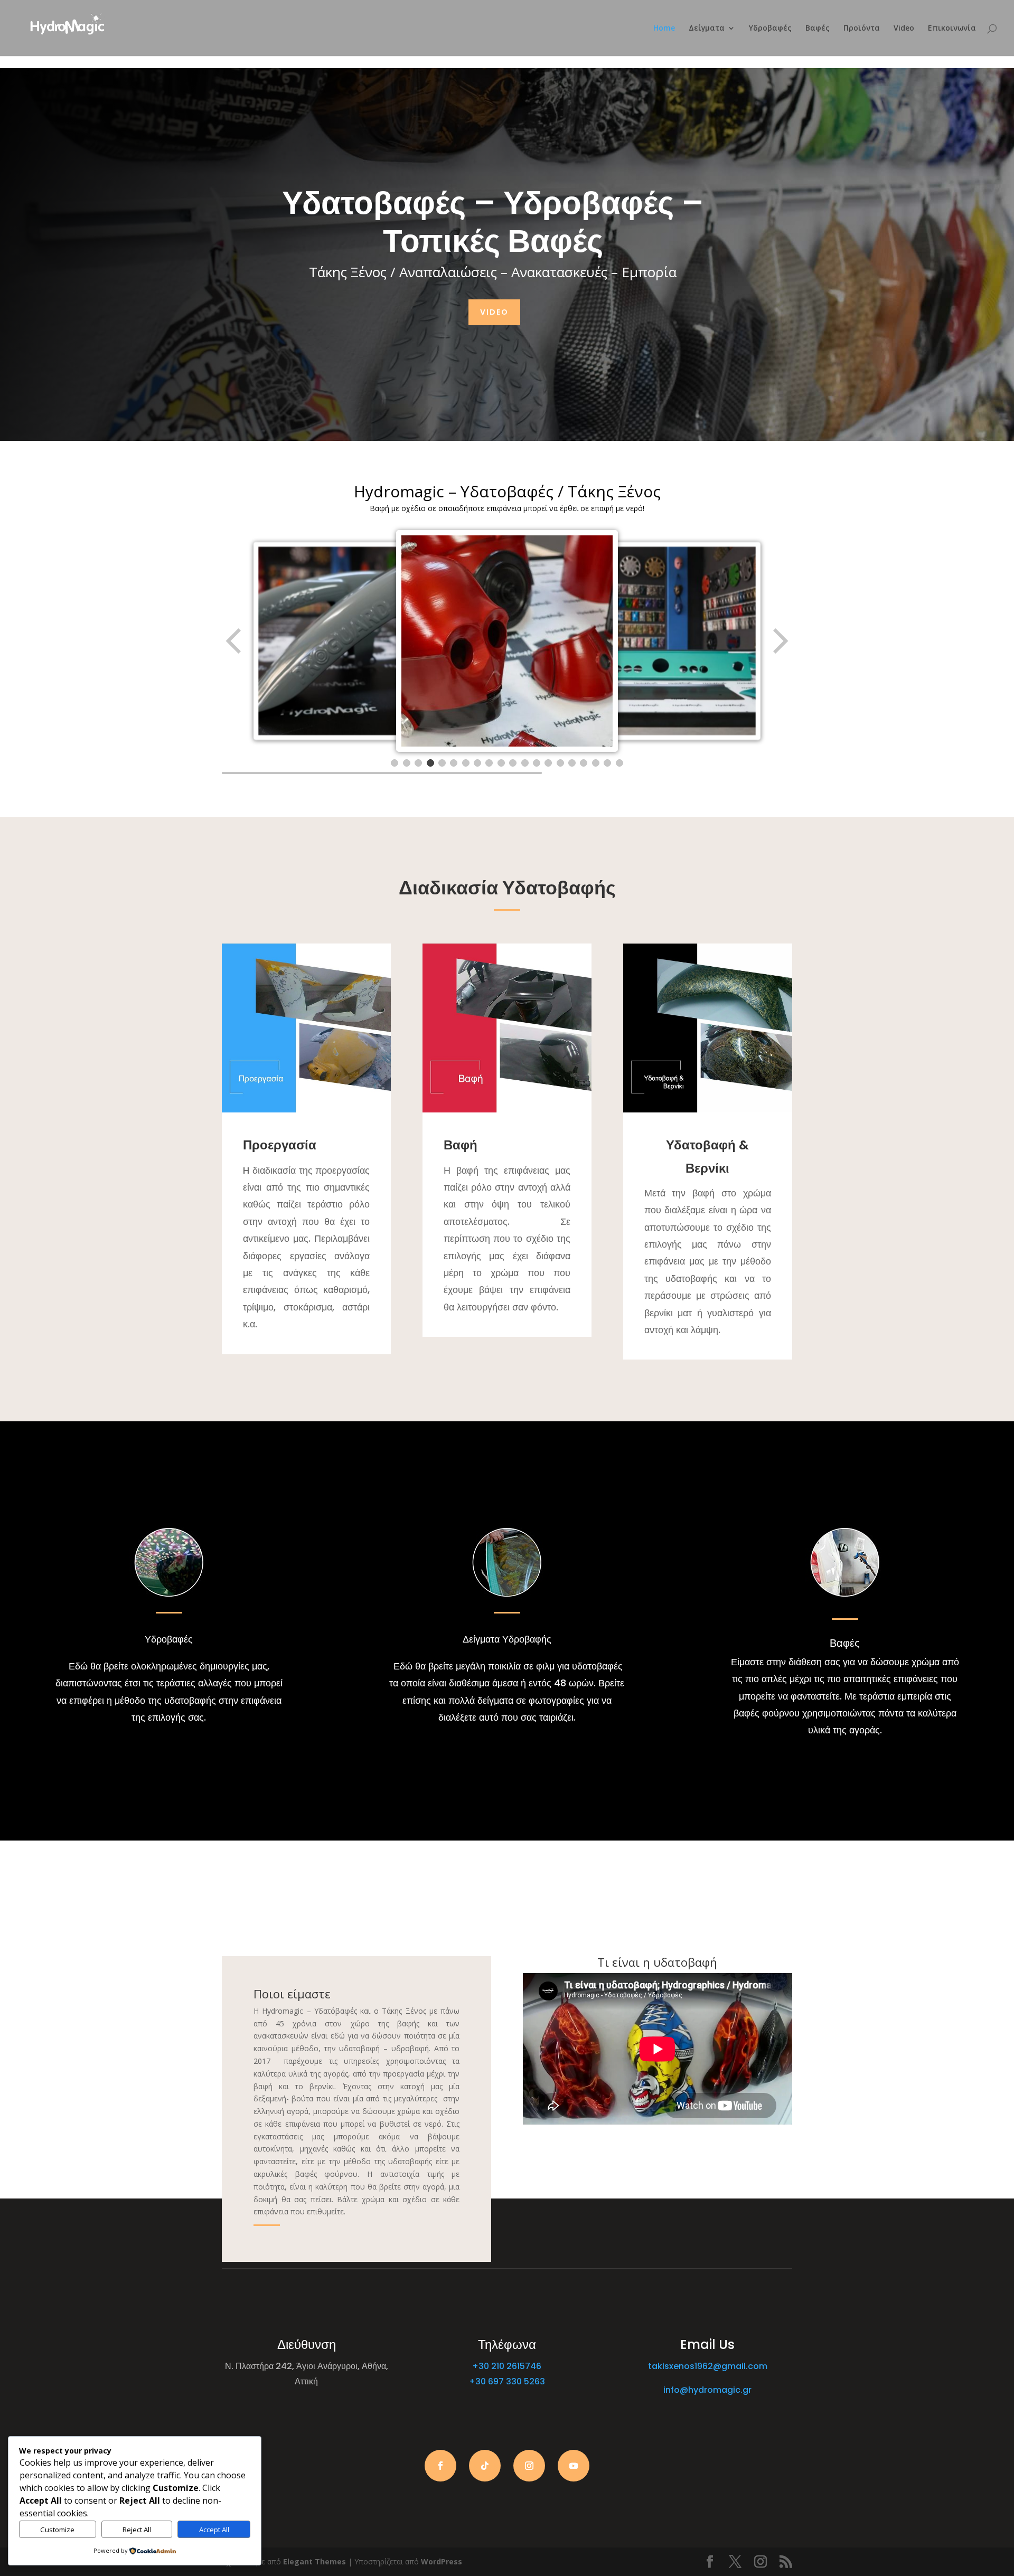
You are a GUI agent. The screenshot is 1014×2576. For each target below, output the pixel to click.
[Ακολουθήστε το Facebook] (440, 2466)
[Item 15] (560, 763)
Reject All (137, 2530)
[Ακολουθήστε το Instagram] (529, 2466)
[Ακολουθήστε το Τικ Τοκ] (485, 2466)
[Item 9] (489, 763)
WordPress (442, 2561)
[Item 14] (548, 763)
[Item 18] (596, 763)
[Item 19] (607, 763)
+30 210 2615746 (507, 2366)
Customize (57, 2530)
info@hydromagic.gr (707, 2390)
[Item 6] (454, 763)
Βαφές (818, 29)
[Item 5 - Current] (442, 763)
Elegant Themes (314, 2561)
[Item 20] (619, 763)
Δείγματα (707, 29)
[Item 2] (407, 763)
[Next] (780, 641)
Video (904, 29)
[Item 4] (430, 763)
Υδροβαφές (770, 29)
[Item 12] (525, 763)
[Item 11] (513, 763)
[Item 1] (395, 763)
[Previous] (234, 641)
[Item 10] (501, 763)
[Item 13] (537, 763)
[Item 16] (572, 763)
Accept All (214, 2530)
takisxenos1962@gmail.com (708, 2366)
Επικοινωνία (952, 29)
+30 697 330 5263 (507, 2381)
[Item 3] (418, 763)
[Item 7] (466, 763)
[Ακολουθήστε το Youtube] (574, 2466)
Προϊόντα (862, 29)
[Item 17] (584, 763)
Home (664, 29)
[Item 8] (477, 763)
